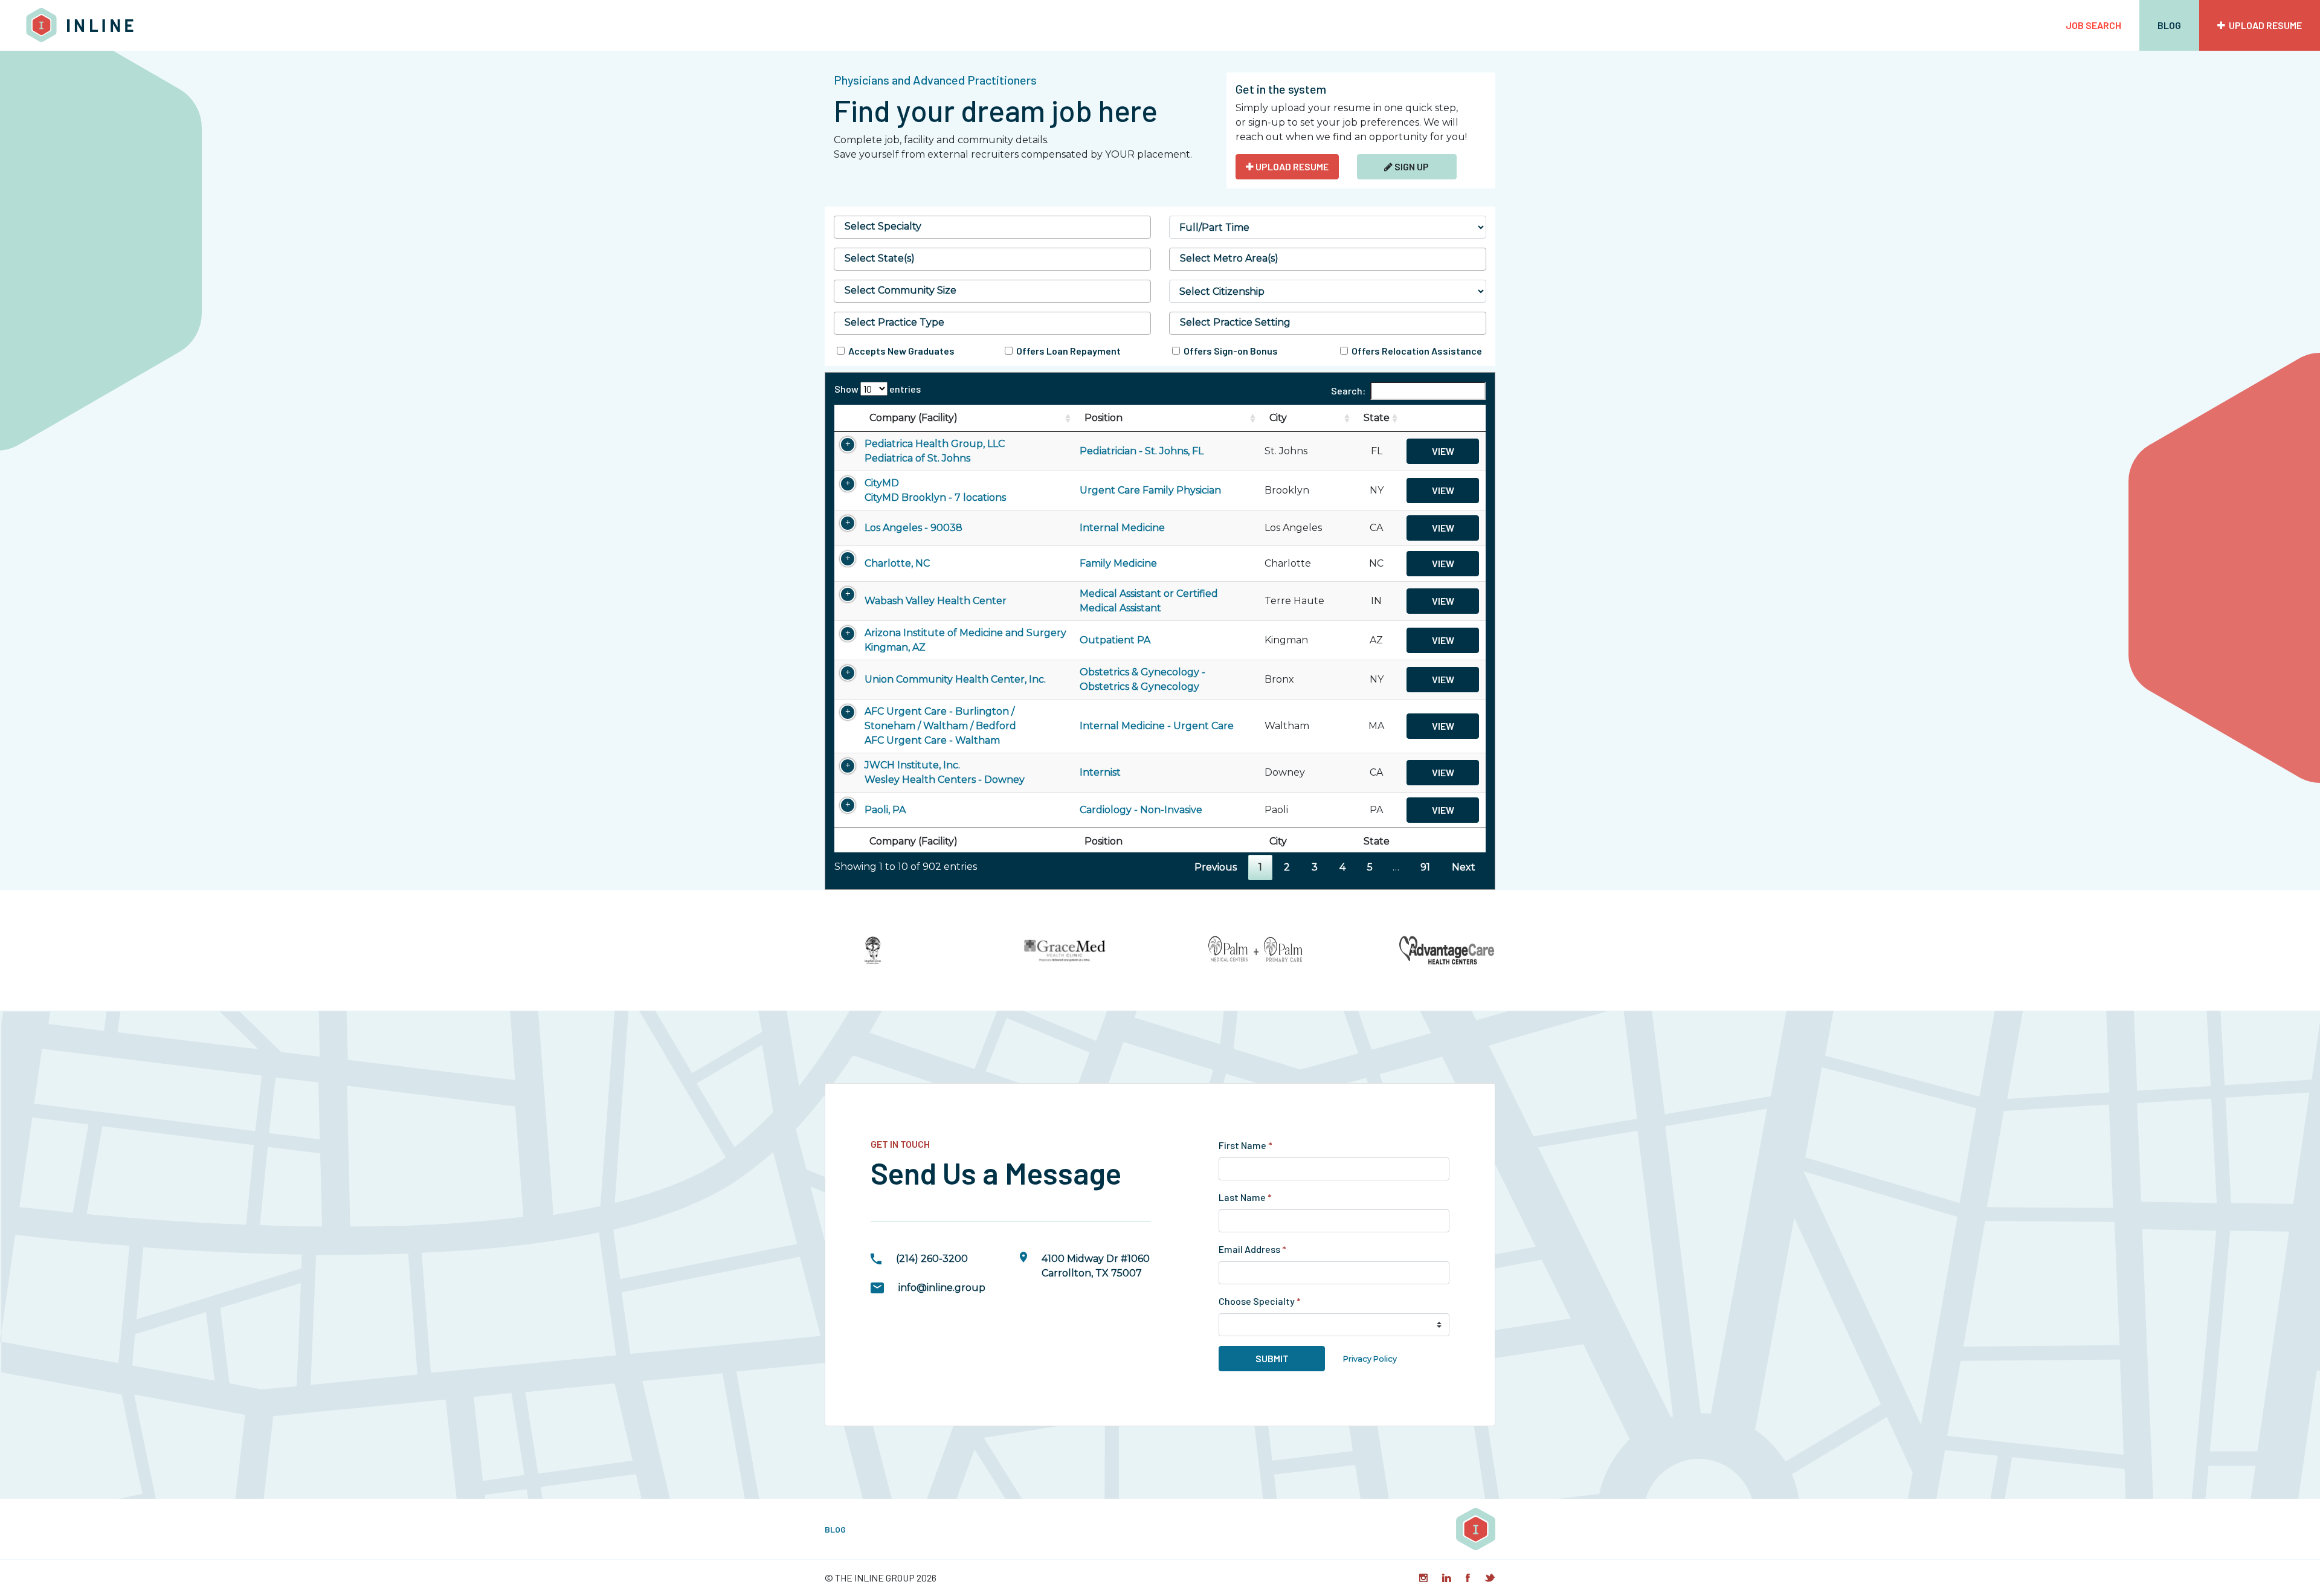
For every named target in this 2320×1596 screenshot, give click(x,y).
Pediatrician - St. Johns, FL (1142, 451)
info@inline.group (942, 1288)
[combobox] (992, 227)
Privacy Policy (1370, 1359)
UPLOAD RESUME (1291, 166)
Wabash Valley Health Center (936, 601)
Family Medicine (1118, 563)
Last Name (1245, 1197)
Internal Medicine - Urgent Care (1157, 726)
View (1443, 451)
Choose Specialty (1260, 1301)
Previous (1216, 867)
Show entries (878, 389)
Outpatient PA (1115, 640)
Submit (1272, 1358)
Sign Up (1411, 166)
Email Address (1252, 1249)
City (1278, 418)
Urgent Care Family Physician (1150, 490)
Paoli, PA (885, 810)
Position (1104, 418)
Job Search (2093, 25)
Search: (1348, 391)
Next (1464, 867)
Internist (1100, 772)
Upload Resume (2264, 25)
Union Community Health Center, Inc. (955, 679)
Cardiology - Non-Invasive (1141, 810)
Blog (2169, 25)
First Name (1245, 1145)
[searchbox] (992, 227)
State (1377, 418)
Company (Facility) (913, 418)
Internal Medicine (1122, 528)
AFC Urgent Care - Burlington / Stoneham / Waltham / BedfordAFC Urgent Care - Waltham (940, 726)
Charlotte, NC (897, 563)
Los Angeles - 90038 (913, 528)
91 (1425, 867)
